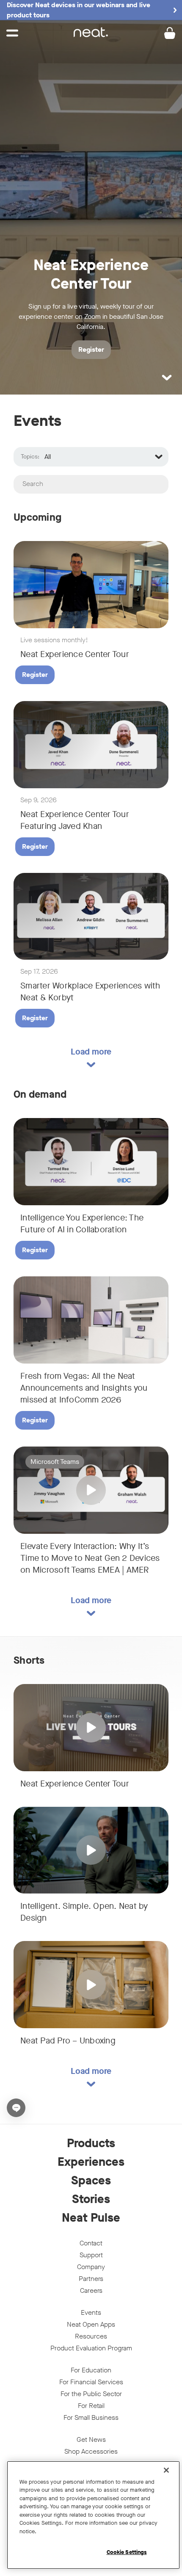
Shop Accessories (91, 2451)
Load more (91, 1052)
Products (91, 2143)
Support (91, 2255)
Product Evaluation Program (91, 2348)
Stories (91, 2199)
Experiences (91, 2162)
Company (91, 2267)
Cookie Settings (127, 2552)
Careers (91, 2290)
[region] (93, 2515)
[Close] (166, 2470)
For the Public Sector (91, 2394)
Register (35, 675)
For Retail (91, 2406)
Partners (91, 2279)
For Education (91, 2370)
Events (91, 2312)
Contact (91, 2243)
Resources (91, 2336)
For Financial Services (91, 2382)
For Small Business (91, 2417)
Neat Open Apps (91, 2324)
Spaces (91, 2181)
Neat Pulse (91, 2218)
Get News (91, 2439)
